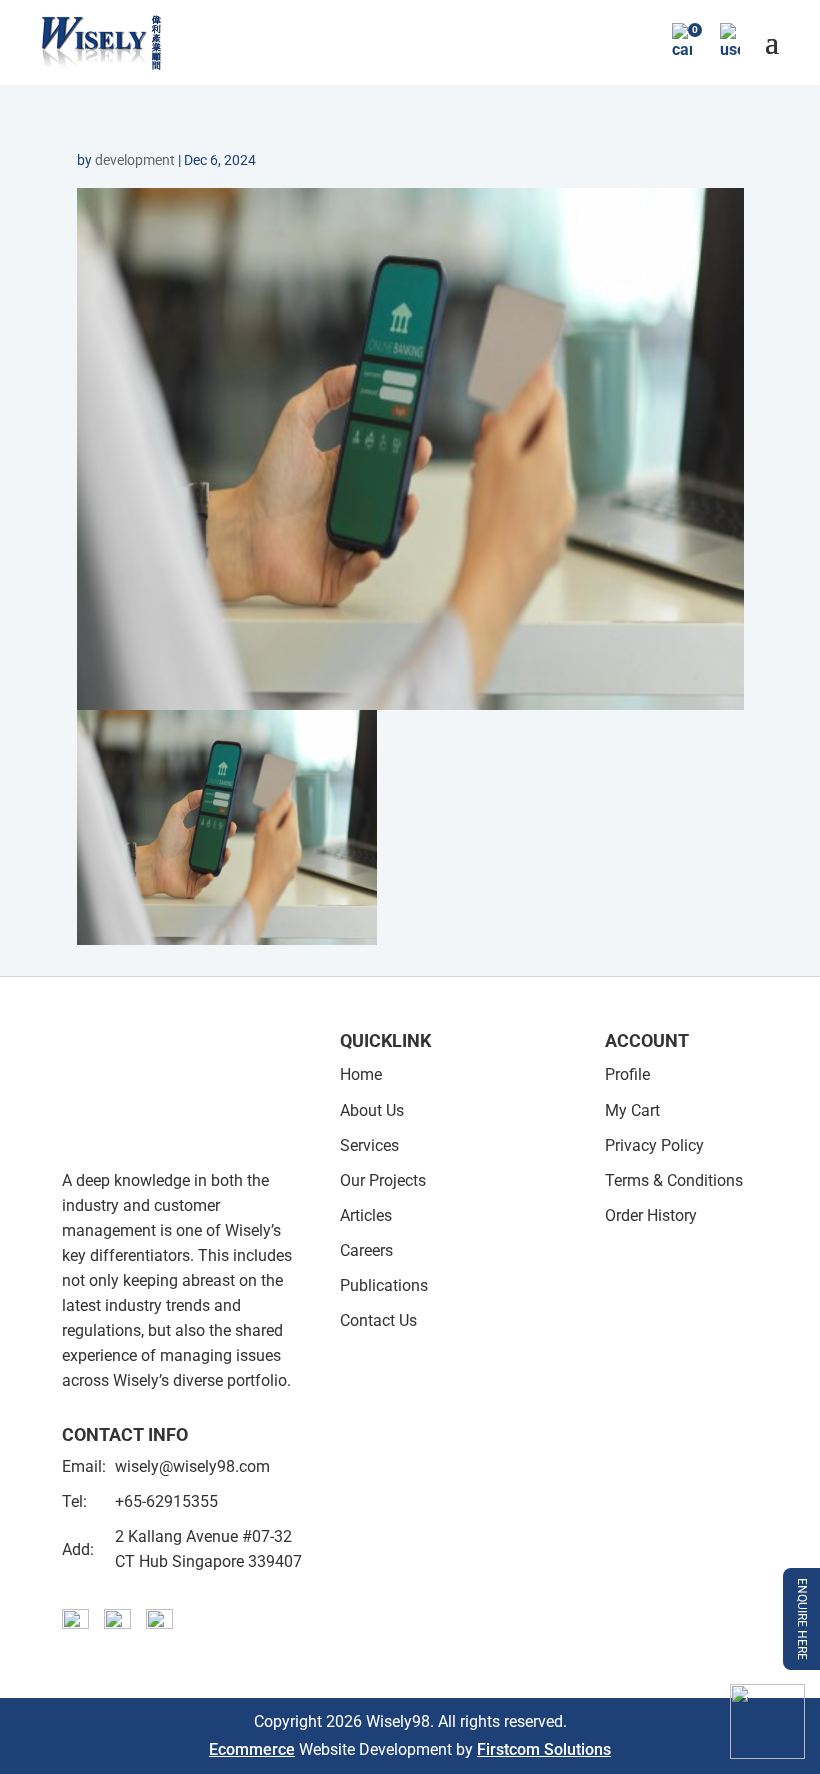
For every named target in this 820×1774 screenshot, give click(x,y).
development (135, 160)
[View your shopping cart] (682, 42)
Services (369, 1145)
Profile (627, 1074)
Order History (651, 1215)
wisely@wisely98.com (192, 1467)
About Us (372, 1110)
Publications (384, 1285)
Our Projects (383, 1180)
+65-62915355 (166, 1502)
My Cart (632, 1110)
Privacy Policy (654, 1145)
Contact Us (378, 1320)
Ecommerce (252, 1750)
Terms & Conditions (674, 1180)
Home (361, 1074)
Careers (366, 1250)
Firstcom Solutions (544, 1750)
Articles (366, 1215)
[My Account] (730, 42)
